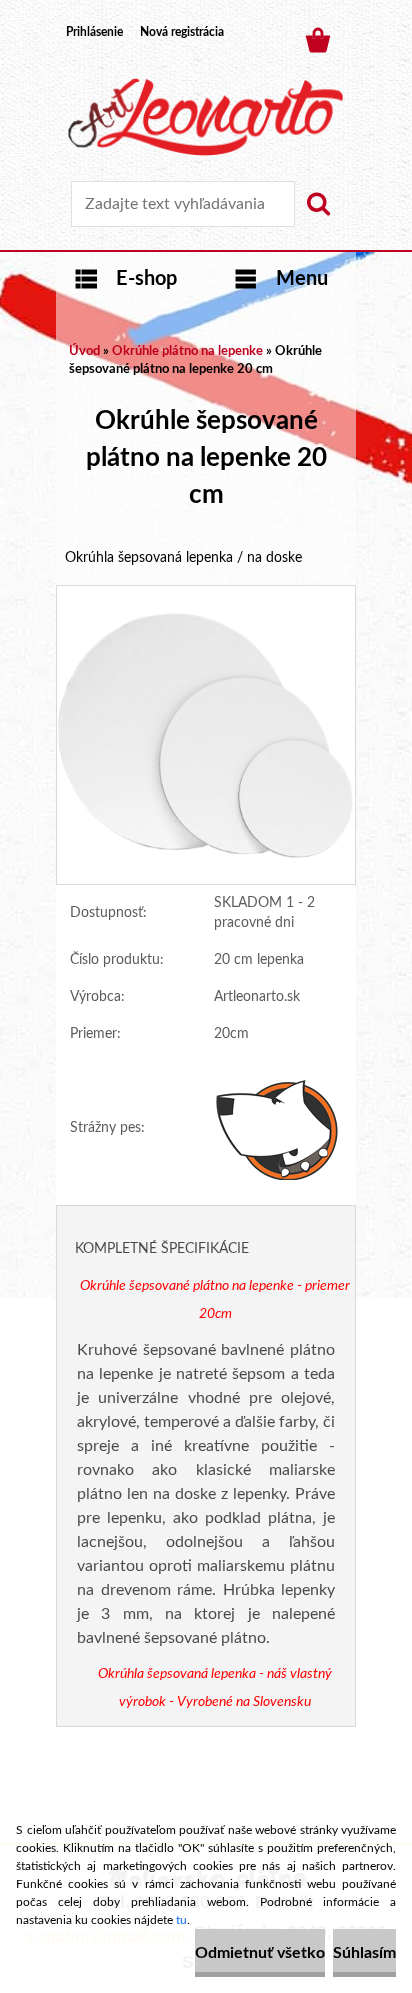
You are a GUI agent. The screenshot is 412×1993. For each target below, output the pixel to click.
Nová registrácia (182, 32)
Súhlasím (364, 1953)
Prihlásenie (94, 32)
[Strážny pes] (278, 1129)
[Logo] (205, 117)
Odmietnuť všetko (260, 1953)
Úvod (84, 351)
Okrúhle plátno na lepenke (187, 351)
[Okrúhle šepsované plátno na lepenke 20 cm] (206, 595)
